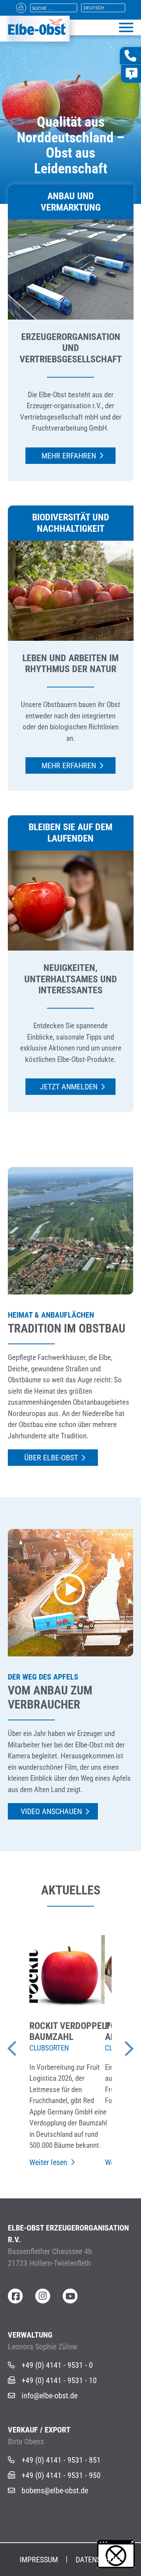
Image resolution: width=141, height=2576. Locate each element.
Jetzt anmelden (69, 1087)
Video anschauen (51, 1811)
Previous (23, 2045)
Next (117, 2045)
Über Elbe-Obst (51, 1458)
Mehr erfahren (69, 456)
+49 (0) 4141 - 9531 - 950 (61, 2475)
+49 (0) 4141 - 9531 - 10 (59, 2380)
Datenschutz (99, 2560)
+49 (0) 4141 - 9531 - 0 (57, 2365)
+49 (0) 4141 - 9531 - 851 (61, 2460)
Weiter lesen (48, 2162)
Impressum (39, 2560)
